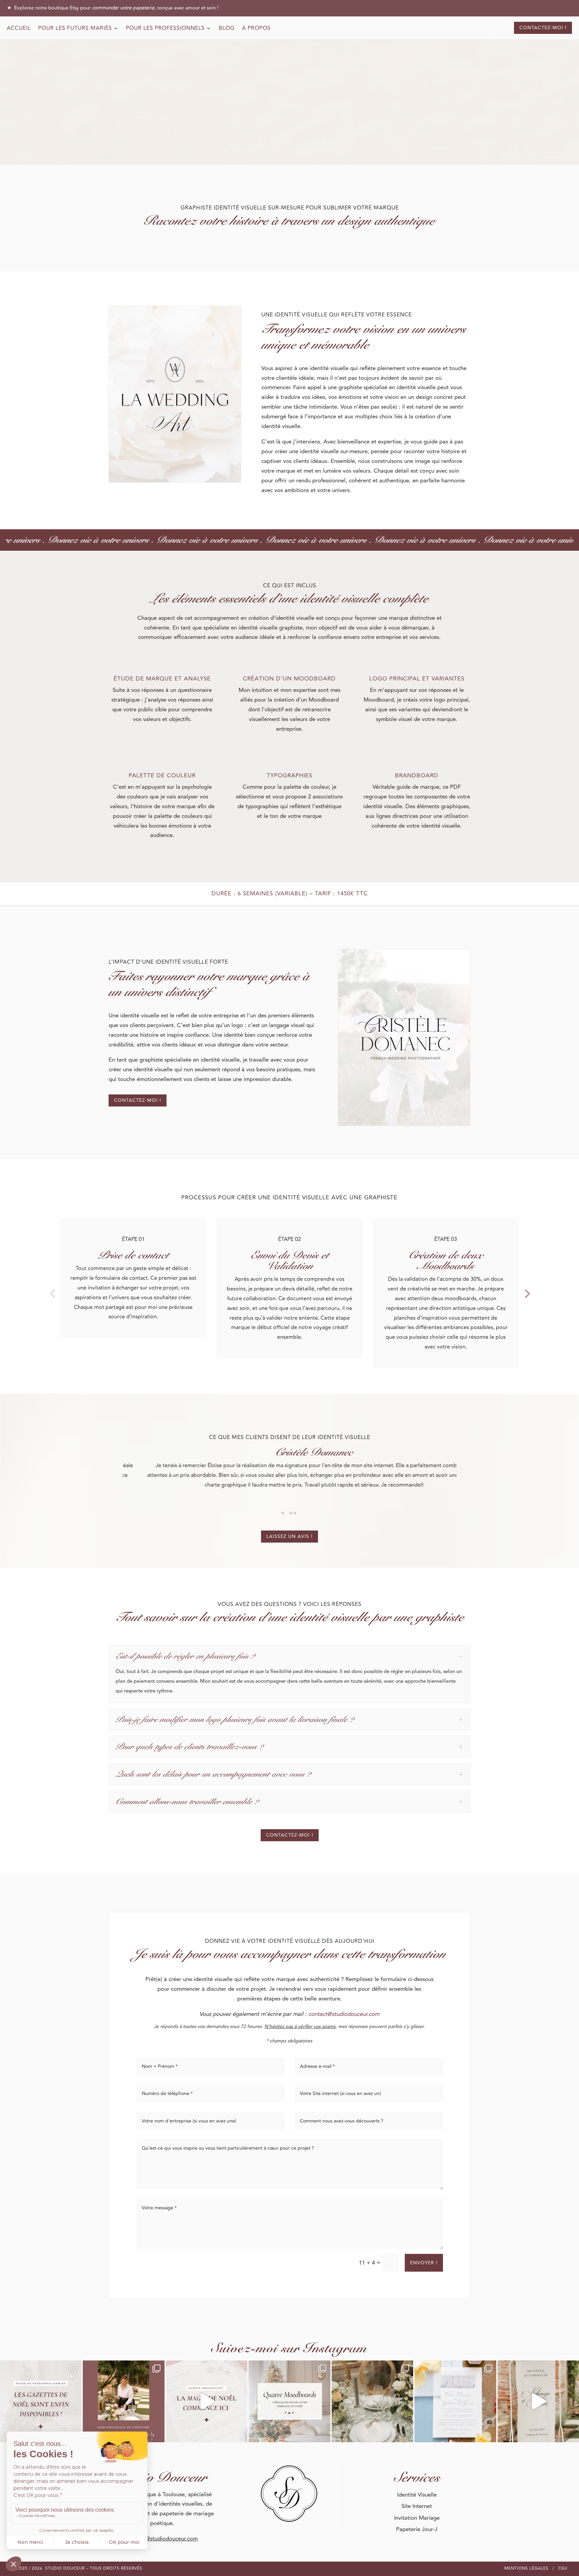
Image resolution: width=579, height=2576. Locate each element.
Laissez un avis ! (289, 1536)
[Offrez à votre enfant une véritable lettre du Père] (207, 2401)
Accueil (19, 29)
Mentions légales (526, 2568)
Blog (227, 29)
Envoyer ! (424, 2263)
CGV (563, 2568)
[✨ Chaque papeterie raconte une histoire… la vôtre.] (123, 2401)
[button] (52, 1293)
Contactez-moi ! (543, 28)
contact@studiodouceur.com (344, 2014)
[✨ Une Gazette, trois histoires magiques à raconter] (41, 2401)
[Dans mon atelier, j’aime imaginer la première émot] (538, 2401)
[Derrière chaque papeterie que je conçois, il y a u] (372, 2401)
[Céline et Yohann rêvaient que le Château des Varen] (455, 2401)
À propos (256, 29)
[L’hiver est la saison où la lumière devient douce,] (289, 2401)
